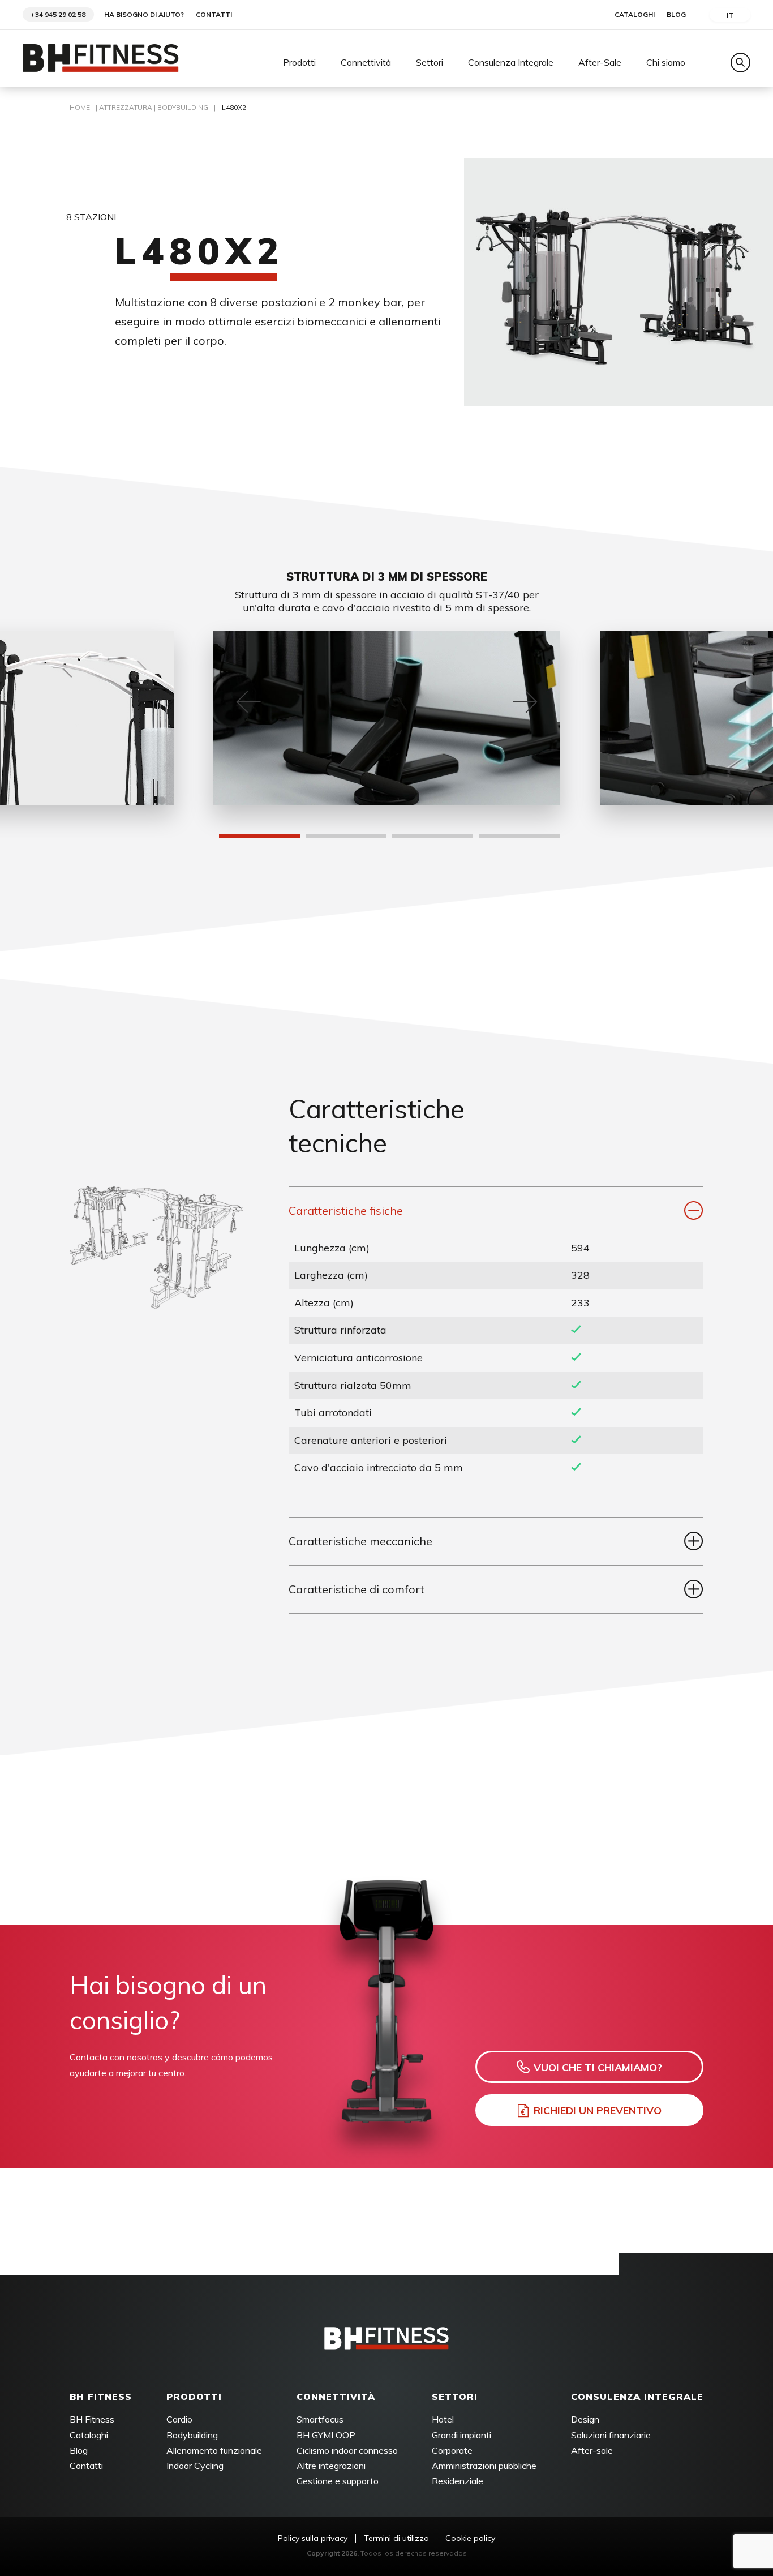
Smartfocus (320, 2419)
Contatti (214, 15)
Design (585, 2419)
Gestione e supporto (338, 2481)
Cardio (179, 2419)
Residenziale (458, 2481)
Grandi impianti (461, 2435)
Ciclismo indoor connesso (347, 2450)
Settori (430, 63)
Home (80, 107)
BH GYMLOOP (326, 2435)
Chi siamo (666, 63)
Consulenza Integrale (511, 63)
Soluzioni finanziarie (611, 2435)
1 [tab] (225, 839)
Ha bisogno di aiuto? (144, 15)
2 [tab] (311, 839)
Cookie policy (470, 2538)
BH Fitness (92, 2419)
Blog (676, 15)
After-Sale (600, 63)
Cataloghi (635, 15)
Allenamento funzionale (214, 2450)
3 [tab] (398, 839)
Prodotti (299, 63)
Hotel (443, 2419)
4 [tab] (484, 839)
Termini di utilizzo (396, 2538)
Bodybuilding (183, 107)
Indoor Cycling (195, 2466)
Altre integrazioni (331, 2466)
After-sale (592, 2450)
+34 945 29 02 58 (58, 14)
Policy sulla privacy (313, 2538)
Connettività (366, 63)
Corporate (452, 2450)
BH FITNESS (101, 2397)
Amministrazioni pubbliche (484, 2466)
